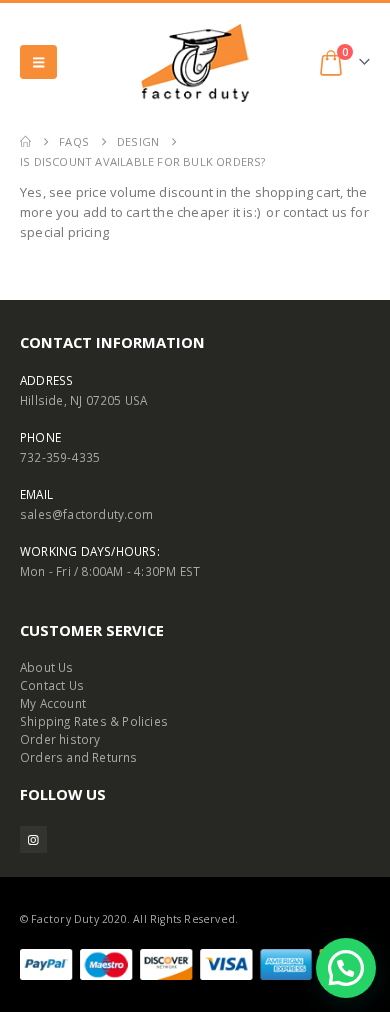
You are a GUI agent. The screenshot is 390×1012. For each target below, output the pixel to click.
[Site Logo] (195, 62)
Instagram (33, 839)
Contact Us (52, 685)
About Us (47, 667)
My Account (53, 703)
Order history (60, 739)
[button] (38, 62)
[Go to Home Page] (25, 142)
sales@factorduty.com (86, 514)
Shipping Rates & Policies (94, 721)
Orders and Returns (79, 757)
